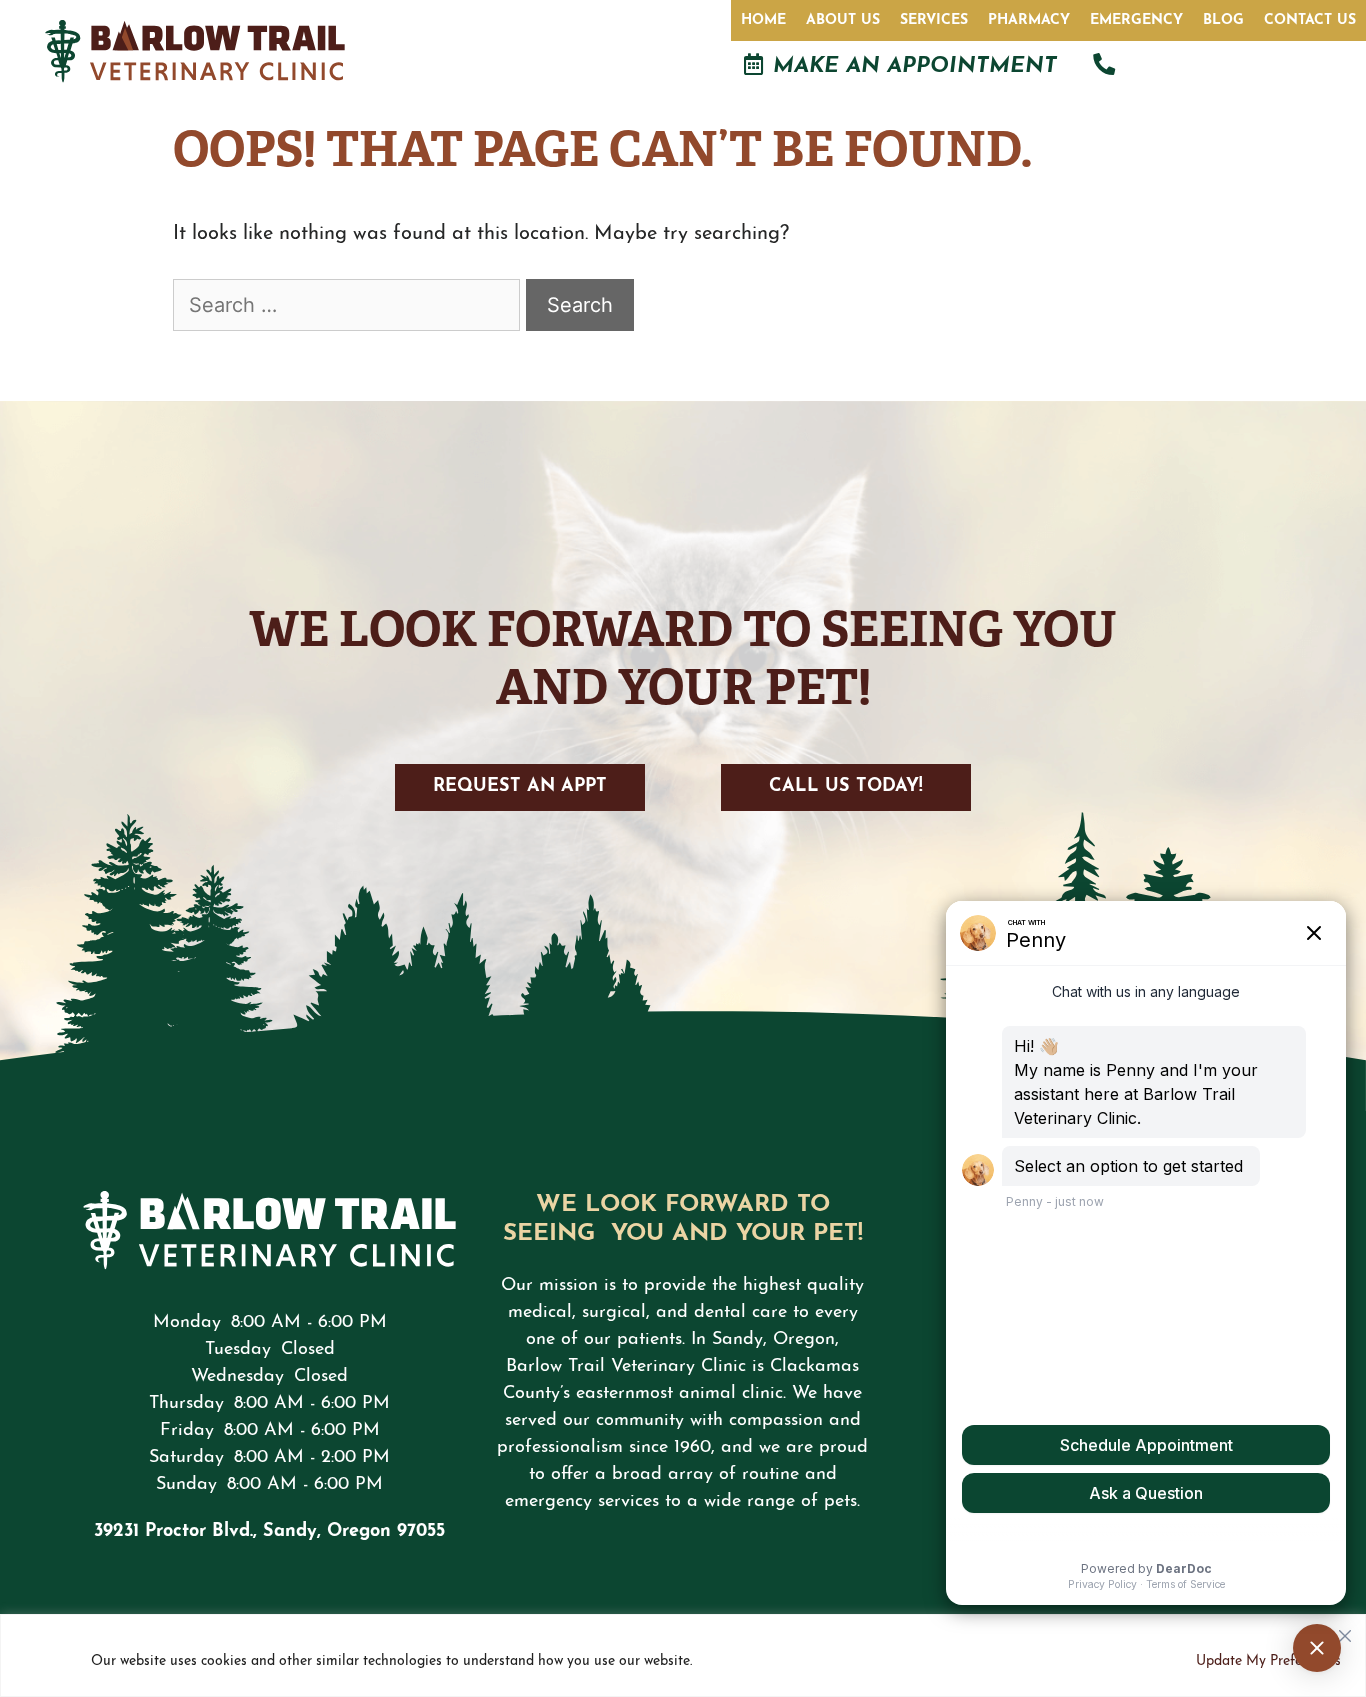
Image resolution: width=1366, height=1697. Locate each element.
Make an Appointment (915, 66)
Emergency (1136, 20)
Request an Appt (520, 787)
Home (763, 20)
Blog (1223, 20)
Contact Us (1310, 20)
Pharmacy (1029, 20)
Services (934, 20)
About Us (843, 20)
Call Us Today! (846, 787)
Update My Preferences (1268, 1661)
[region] (683, 1655)
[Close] (1345, 1631)
